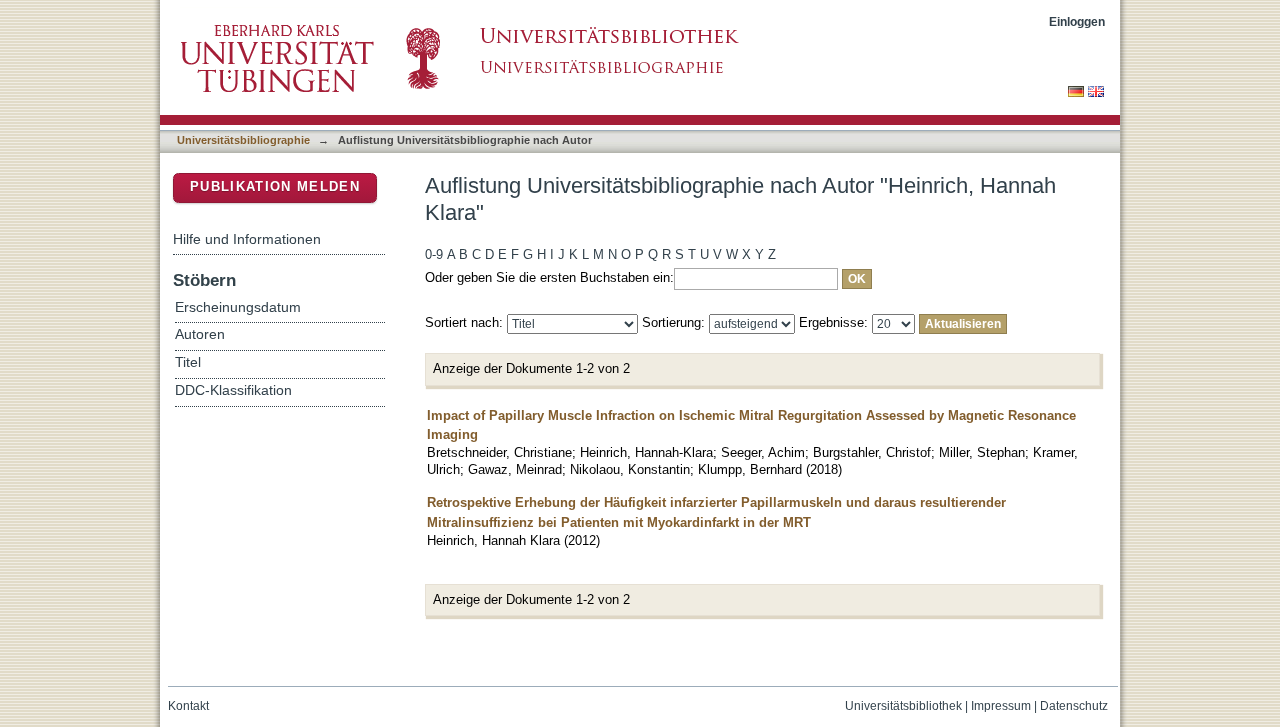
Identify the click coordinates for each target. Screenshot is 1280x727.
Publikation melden (275, 186)
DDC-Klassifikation (233, 390)
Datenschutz (1074, 706)
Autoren (200, 334)
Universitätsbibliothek (903, 706)
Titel (188, 362)
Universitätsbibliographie (243, 140)
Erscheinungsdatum (238, 307)
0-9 (434, 254)
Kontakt (188, 706)
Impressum (1001, 706)
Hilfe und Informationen (247, 239)
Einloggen (1077, 21)
